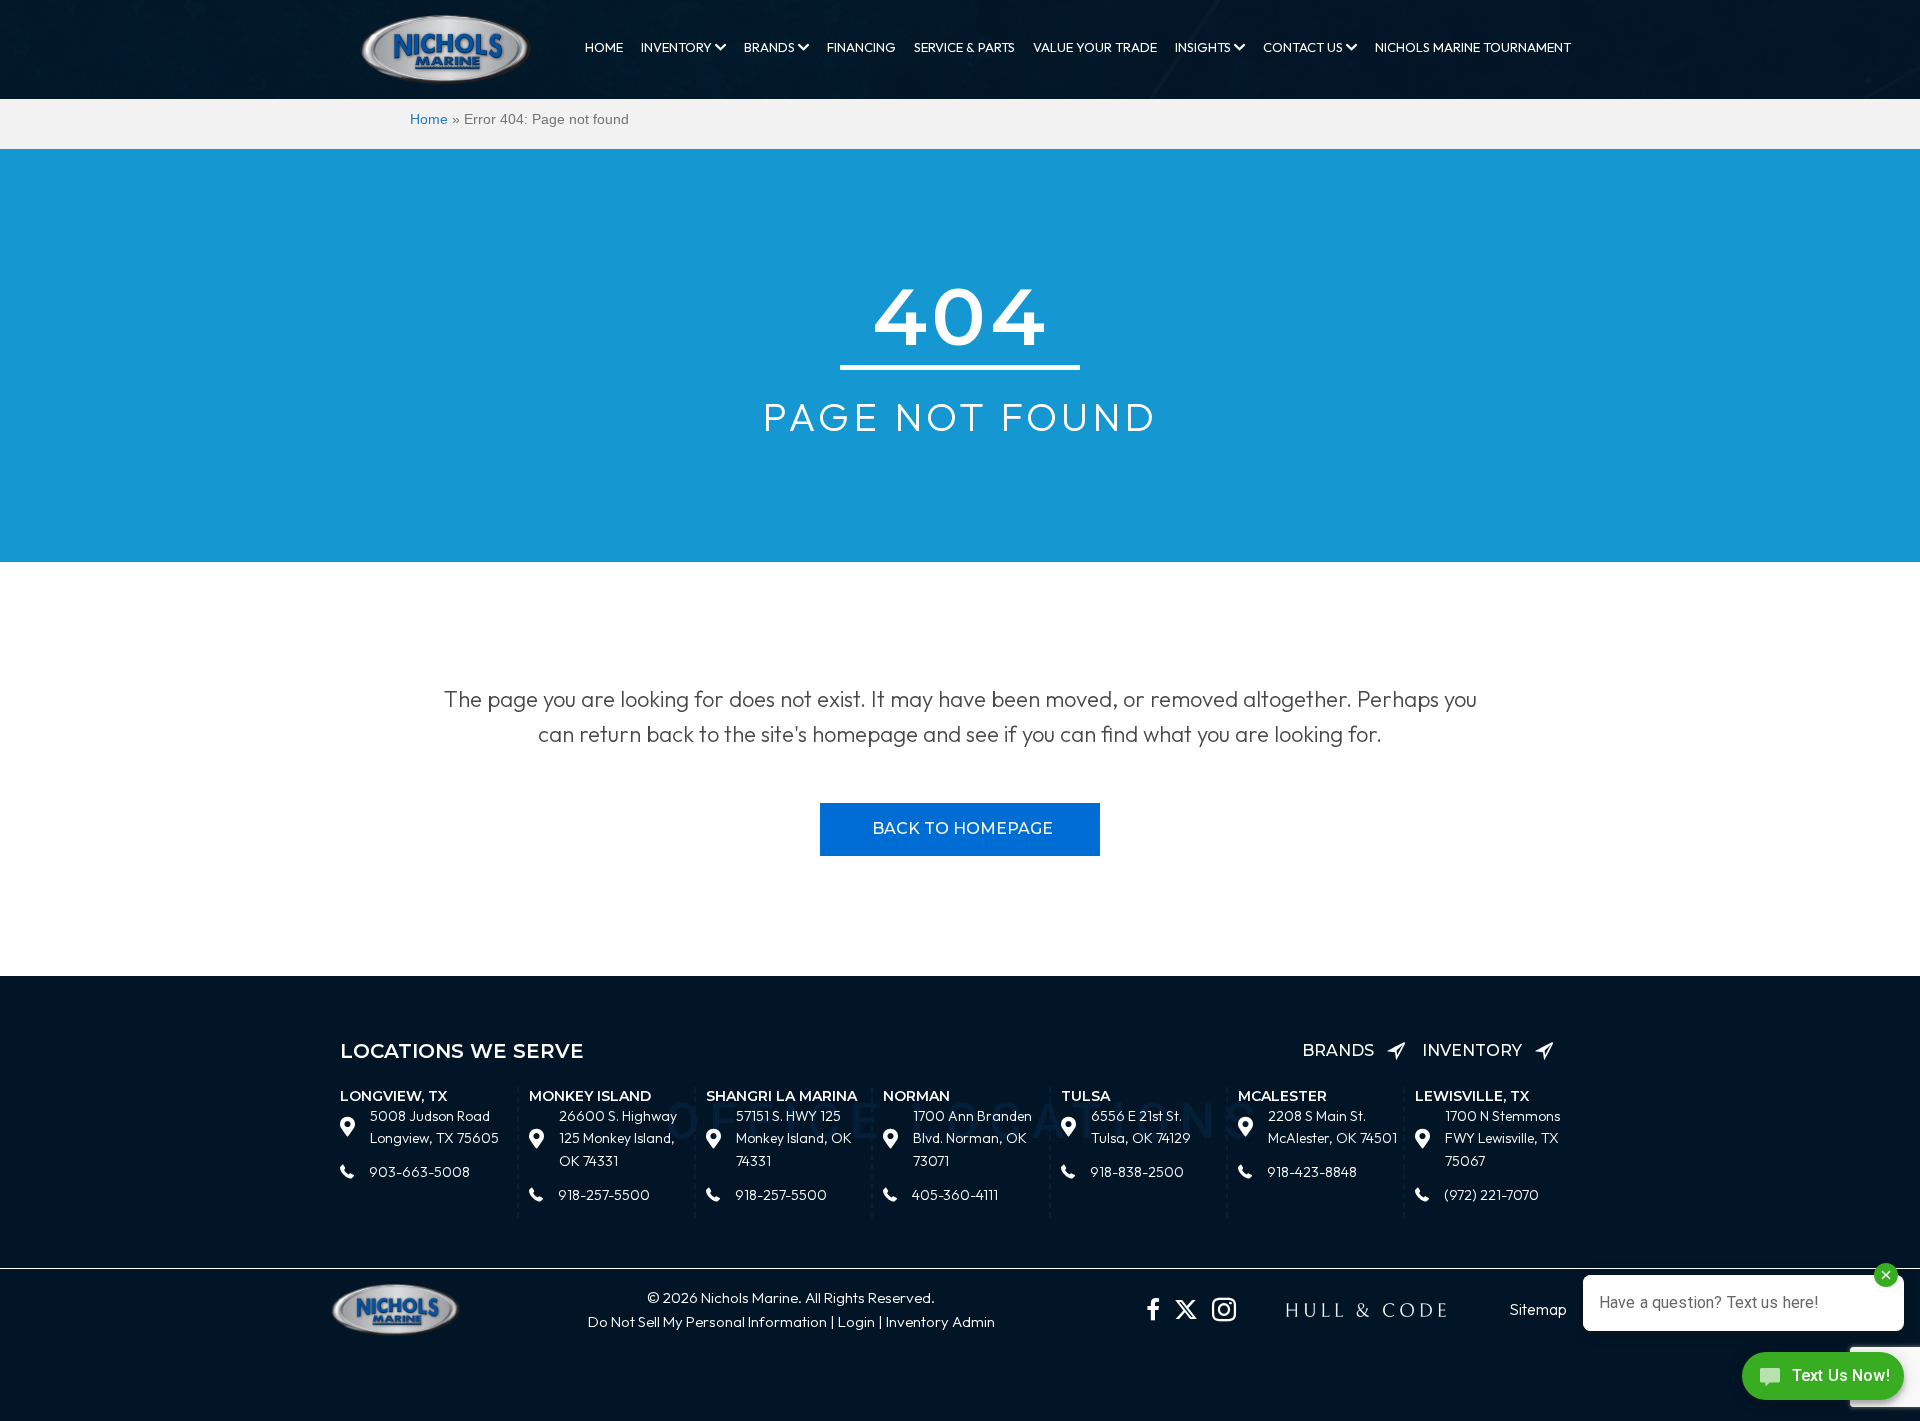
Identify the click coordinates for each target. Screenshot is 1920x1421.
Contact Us (1304, 47)
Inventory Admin (940, 1321)
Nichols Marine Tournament (1473, 47)
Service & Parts (964, 47)
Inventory (678, 47)
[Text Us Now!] (1823, 1380)
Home (604, 47)
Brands (771, 47)
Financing (861, 47)
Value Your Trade (1095, 47)
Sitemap (1538, 1309)
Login (856, 1321)
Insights (1204, 47)
